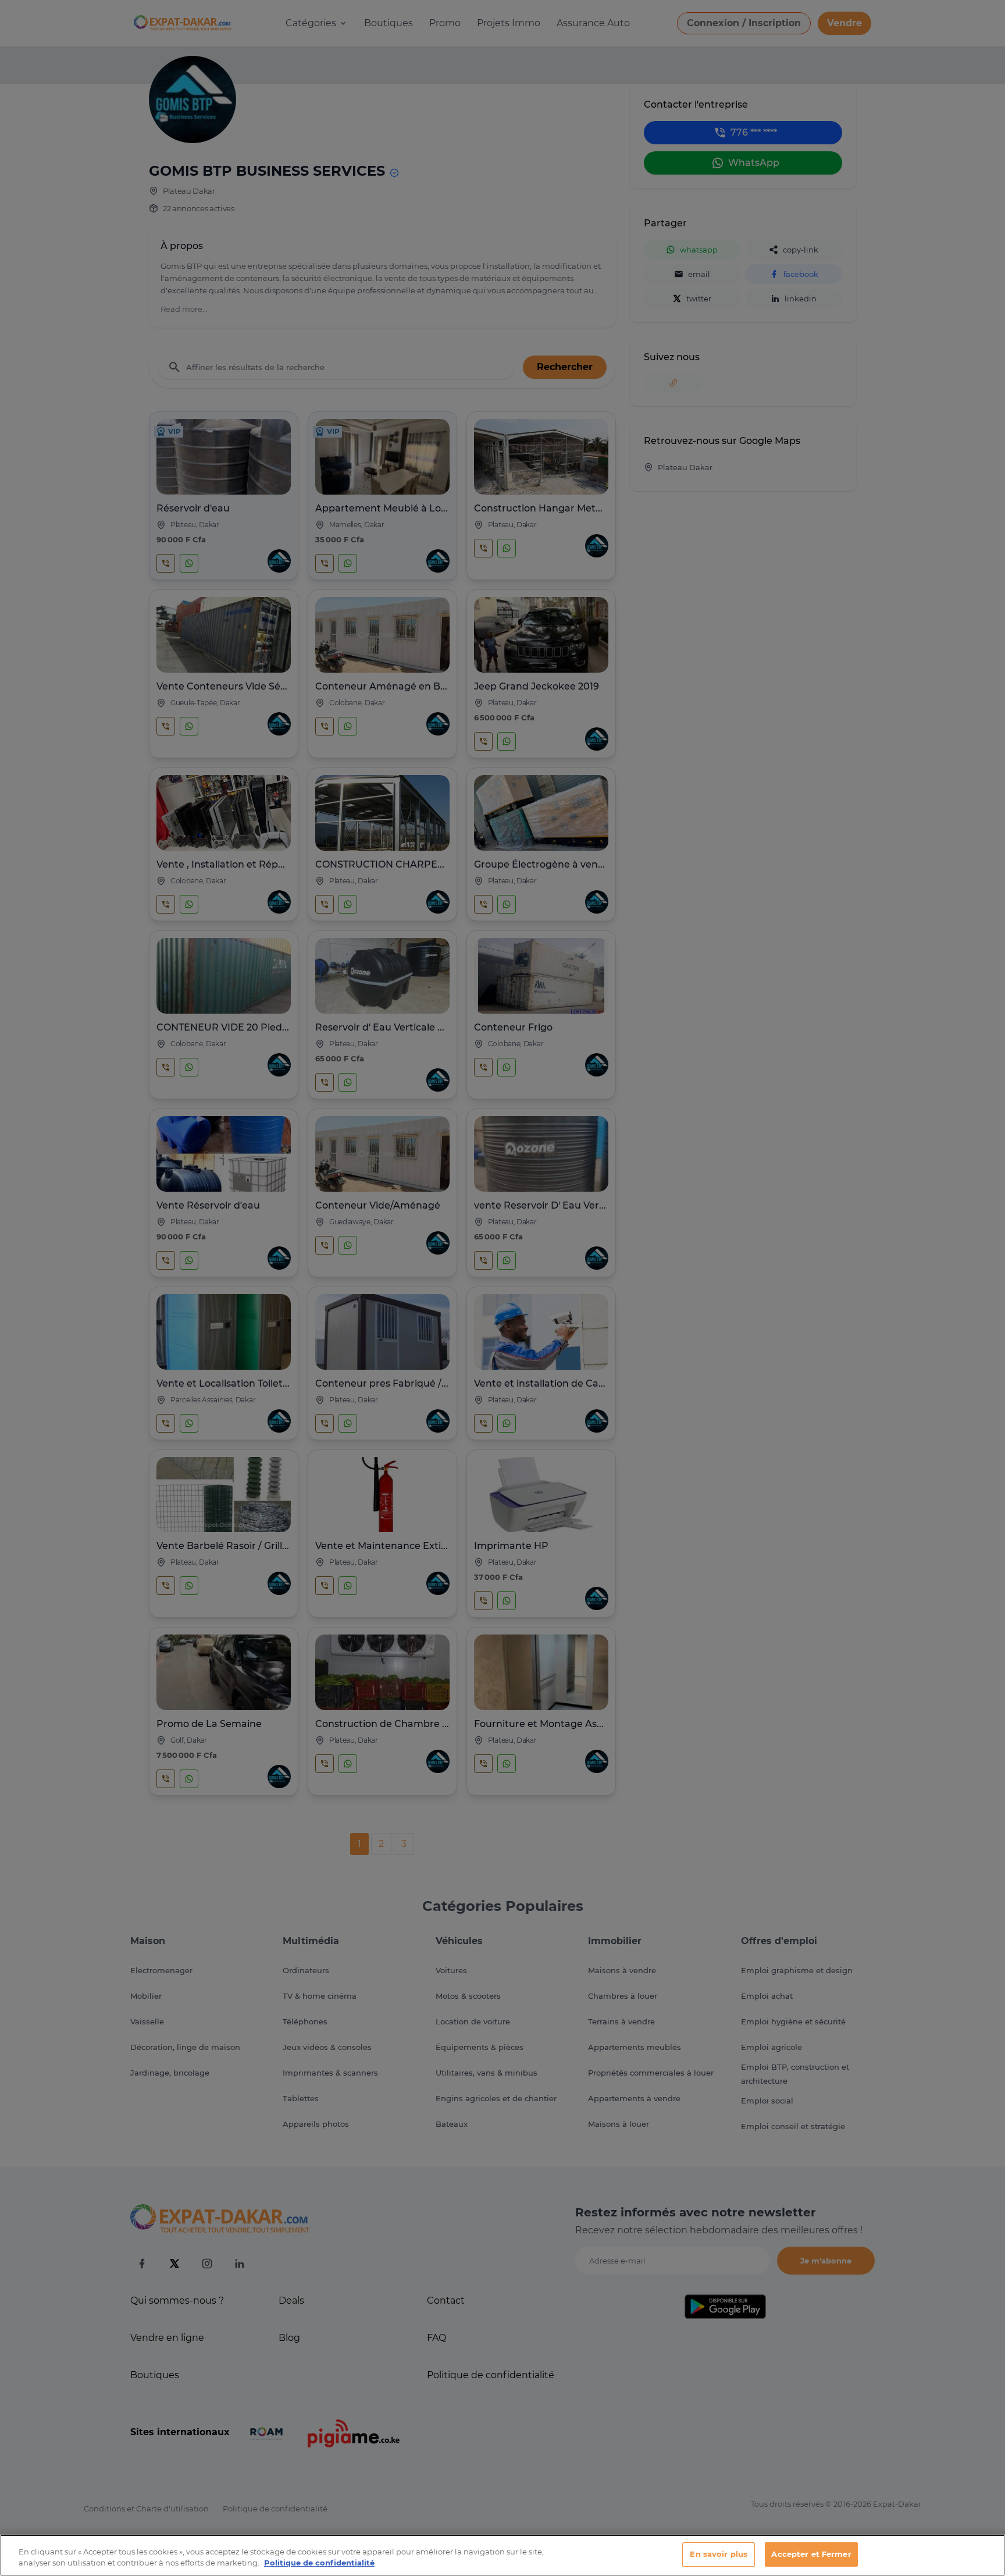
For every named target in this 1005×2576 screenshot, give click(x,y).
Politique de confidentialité (319, 2563)
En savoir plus (719, 2554)
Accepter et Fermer (811, 2554)
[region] (502, 2555)
